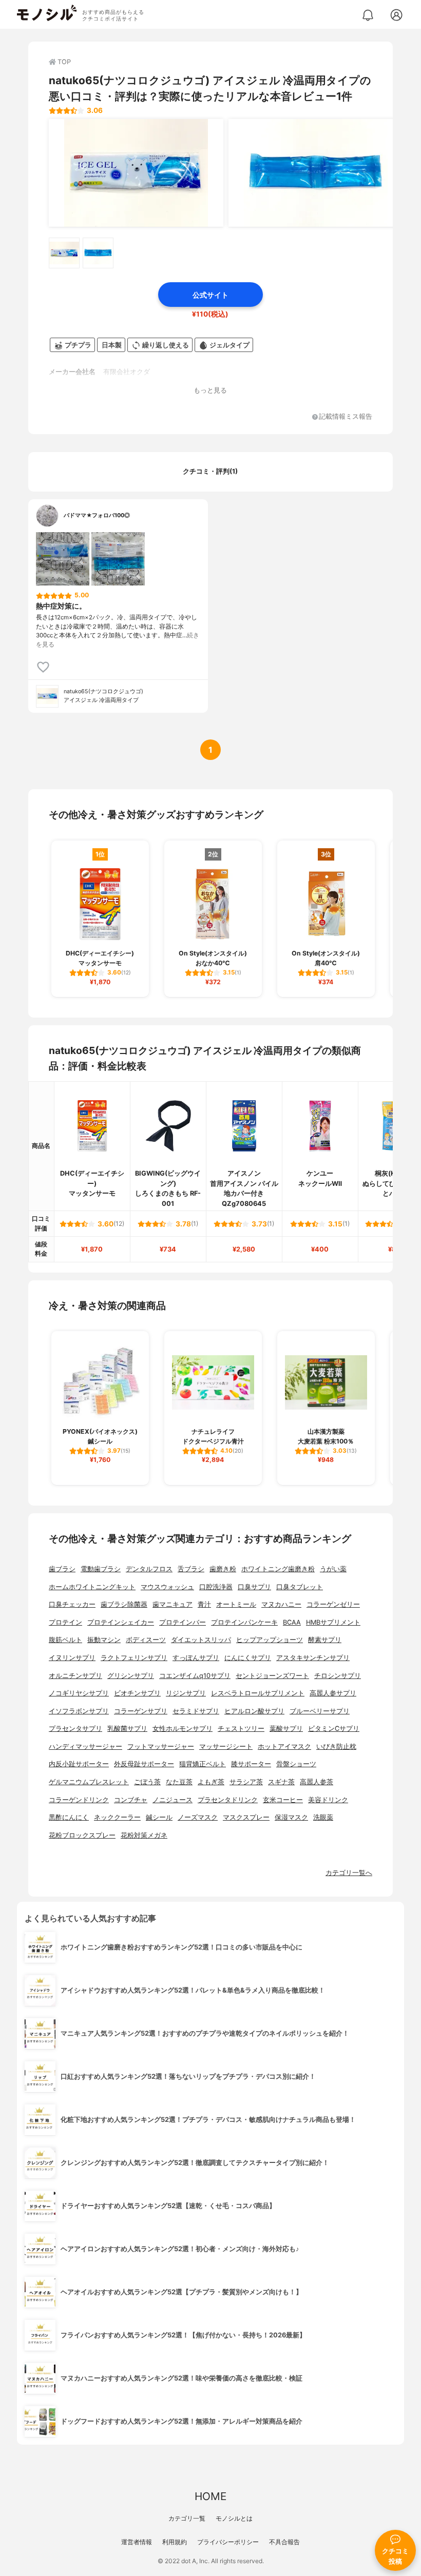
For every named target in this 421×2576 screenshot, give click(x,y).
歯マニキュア (173, 1604)
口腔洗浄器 (216, 1587)
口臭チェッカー (72, 1604)
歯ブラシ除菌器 (124, 1604)
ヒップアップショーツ (270, 1640)
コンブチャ (131, 1800)
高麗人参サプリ (333, 1693)
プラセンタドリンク (228, 1800)
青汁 (204, 1604)
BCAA (292, 1622)
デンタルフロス (149, 1569)
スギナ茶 (281, 1782)
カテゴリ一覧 (187, 2518)
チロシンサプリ (338, 1676)
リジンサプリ (186, 1693)
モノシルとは (234, 2518)
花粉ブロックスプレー (82, 1835)
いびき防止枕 (336, 1746)
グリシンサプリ (131, 1676)
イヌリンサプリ (72, 1658)
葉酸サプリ (286, 1729)
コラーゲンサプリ (141, 1711)
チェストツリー (241, 1729)
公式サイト (210, 295)
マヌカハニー (281, 1604)
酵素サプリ (325, 1640)
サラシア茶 (246, 1782)
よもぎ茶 (211, 1782)
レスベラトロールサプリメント (258, 1693)
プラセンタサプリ (75, 1729)
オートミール (236, 1604)
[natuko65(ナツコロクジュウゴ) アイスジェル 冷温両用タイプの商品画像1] (136, 173)
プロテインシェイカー (121, 1622)
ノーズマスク (198, 1817)
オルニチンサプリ (75, 1676)
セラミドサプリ (196, 1711)
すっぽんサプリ (196, 1658)
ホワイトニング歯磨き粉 (278, 1569)
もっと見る (210, 390)
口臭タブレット (300, 1587)
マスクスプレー (246, 1817)
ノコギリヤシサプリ (79, 1693)
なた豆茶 (179, 1782)
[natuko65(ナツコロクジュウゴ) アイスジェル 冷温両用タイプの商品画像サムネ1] (64, 253)
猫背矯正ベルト (203, 1764)
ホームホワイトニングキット (92, 1587)
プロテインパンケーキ (244, 1622)
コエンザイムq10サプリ (195, 1676)
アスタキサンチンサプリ (313, 1658)
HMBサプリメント (333, 1622)
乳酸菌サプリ (127, 1729)
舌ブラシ (191, 1569)
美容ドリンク (328, 1800)
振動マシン (104, 1640)
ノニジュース (173, 1800)
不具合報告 (284, 2542)
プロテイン (65, 1622)
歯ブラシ (62, 1569)
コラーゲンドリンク (79, 1800)
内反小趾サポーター (79, 1764)
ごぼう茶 (147, 1782)
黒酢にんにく (69, 1817)
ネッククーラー (117, 1817)
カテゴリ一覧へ (349, 1873)
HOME (210, 2496)
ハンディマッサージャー (85, 1746)
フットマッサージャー (161, 1746)
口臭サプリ (254, 1587)
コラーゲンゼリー (333, 1604)
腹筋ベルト (65, 1640)
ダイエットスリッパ (201, 1640)
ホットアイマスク (284, 1746)
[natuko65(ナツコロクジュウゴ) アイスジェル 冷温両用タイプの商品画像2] (316, 173)
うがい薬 (333, 1569)
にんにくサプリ (248, 1658)
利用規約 (175, 2542)
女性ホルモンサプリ (183, 1729)
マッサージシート (226, 1746)
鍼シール (159, 1817)
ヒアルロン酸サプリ (254, 1711)
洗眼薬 (323, 1817)
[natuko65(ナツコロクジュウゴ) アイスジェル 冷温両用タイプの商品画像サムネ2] (98, 253)
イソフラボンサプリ (79, 1711)
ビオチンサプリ (137, 1693)
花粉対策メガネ (144, 1835)
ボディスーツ (146, 1640)
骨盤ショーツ (296, 1764)
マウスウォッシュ (167, 1587)
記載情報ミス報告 (346, 417)
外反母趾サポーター (144, 1764)
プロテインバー (183, 1622)
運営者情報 (137, 2542)
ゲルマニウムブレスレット (89, 1782)
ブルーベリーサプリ (320, 1711)
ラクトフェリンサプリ (134, 1658)
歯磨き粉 (223, 1569)
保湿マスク (291, 1817)
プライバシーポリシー (228, 2542)
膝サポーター (251, 1764)
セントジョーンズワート (272, 1676)
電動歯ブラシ (101, 1569)
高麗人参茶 (317, 1782)
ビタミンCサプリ (334, 1729)
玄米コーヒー (283, 1800)
